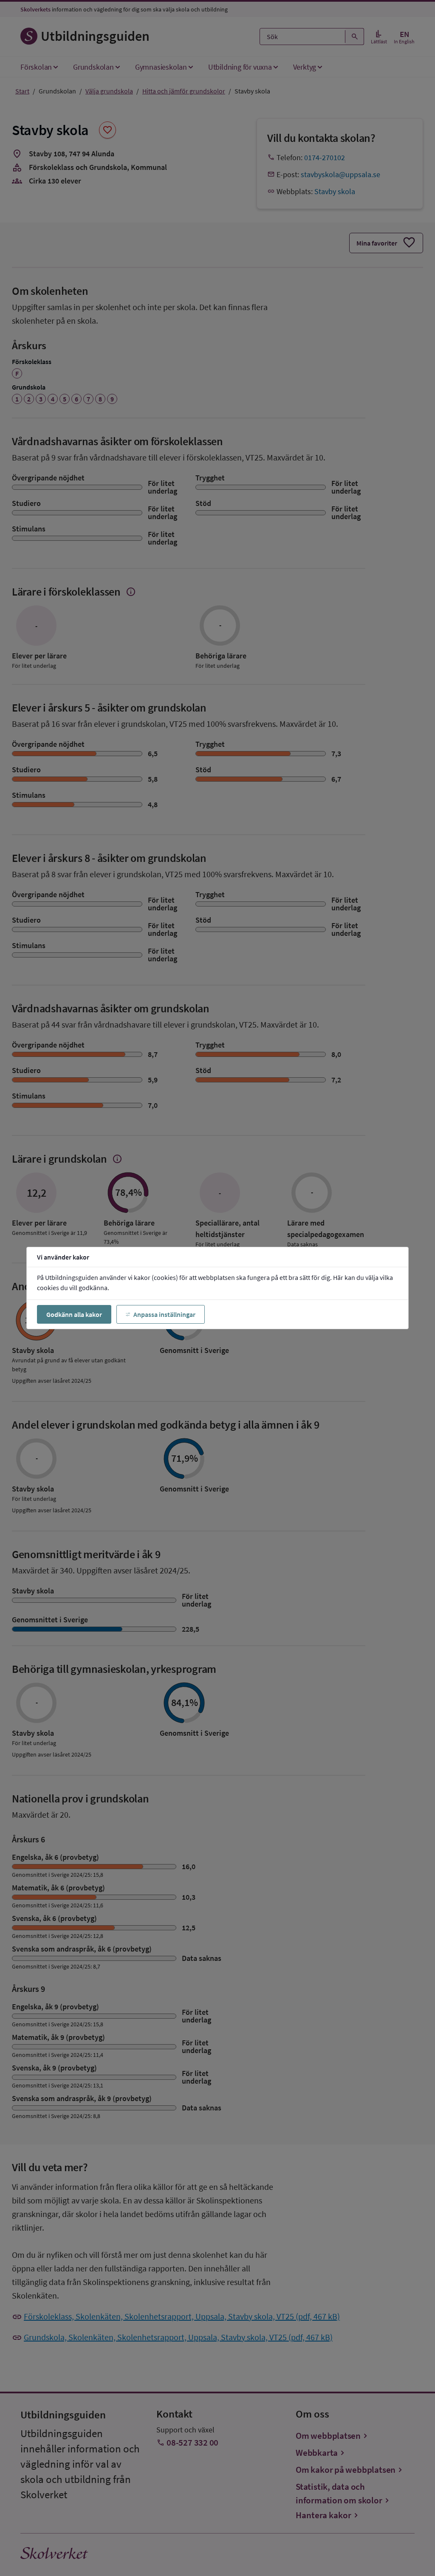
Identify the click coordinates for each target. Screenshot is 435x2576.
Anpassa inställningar (164, 1314)
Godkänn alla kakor (74, 1314)
